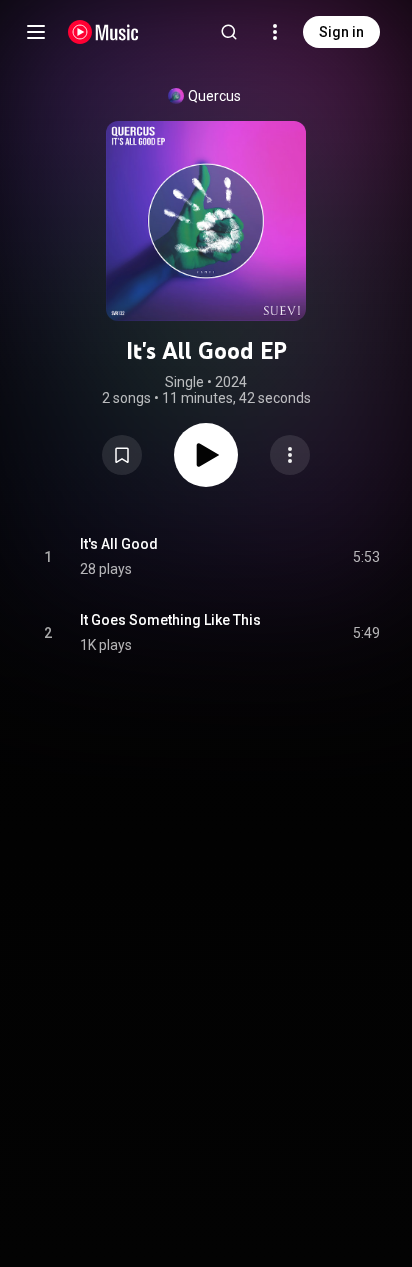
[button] (122, 455)
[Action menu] (290, 455)
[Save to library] (122, 455)
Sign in (341, 32)
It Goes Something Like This (170, 620)
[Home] (103, 32)
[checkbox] (366, 557)
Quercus (214, 96)
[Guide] (36, 32)
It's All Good (119, 544)
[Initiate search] (229, 32)
